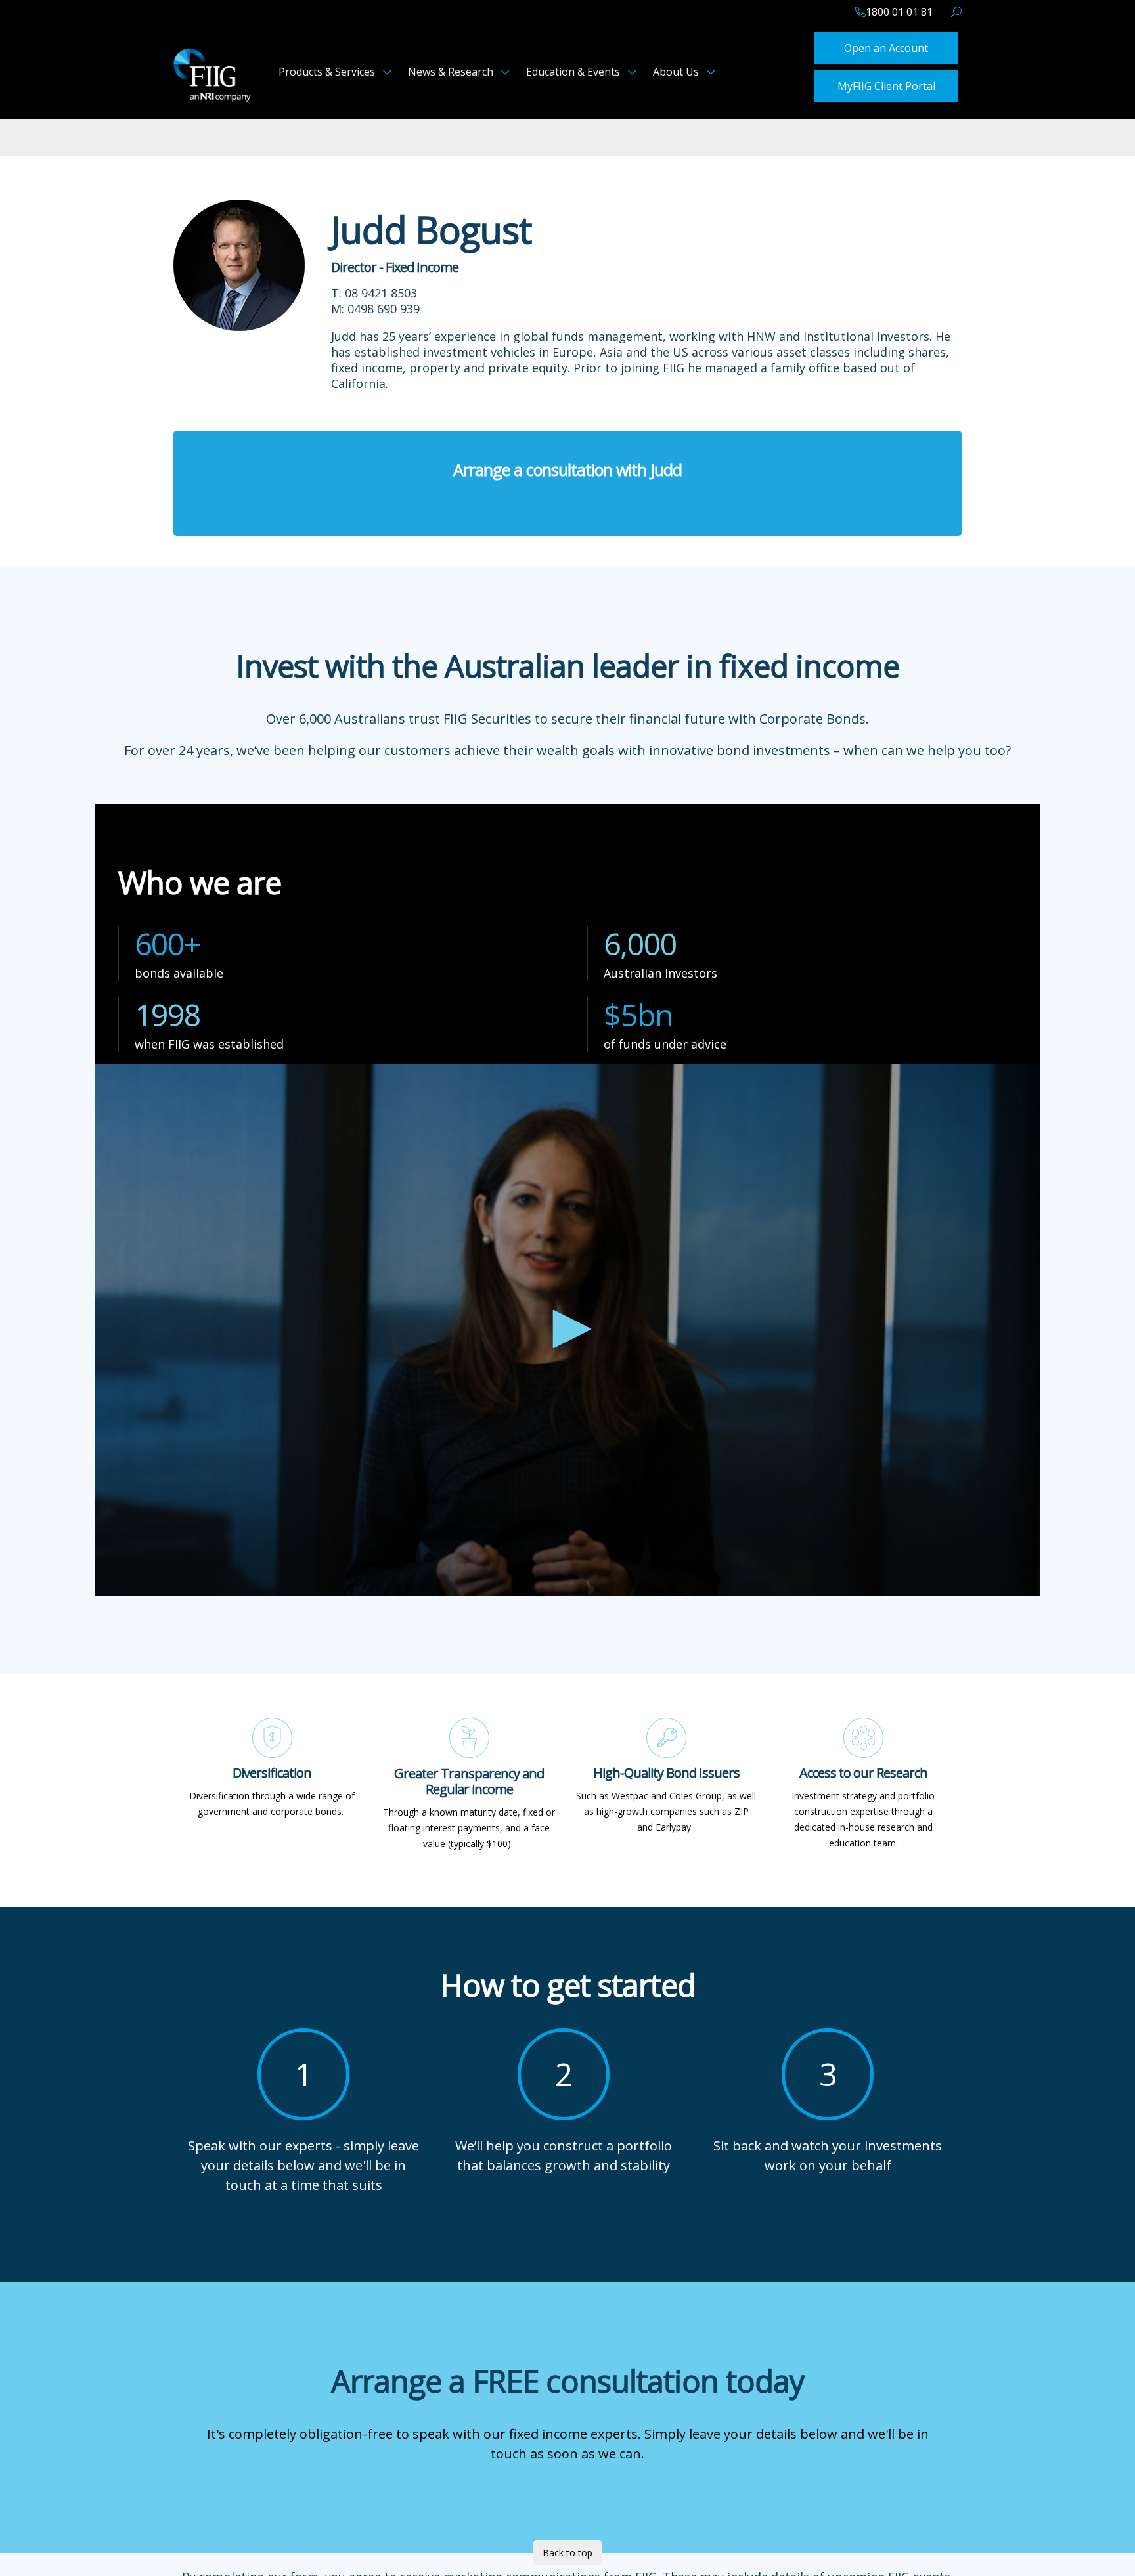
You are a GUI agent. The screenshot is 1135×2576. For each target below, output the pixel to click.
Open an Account (886, 47)
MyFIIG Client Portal (886, 83)
